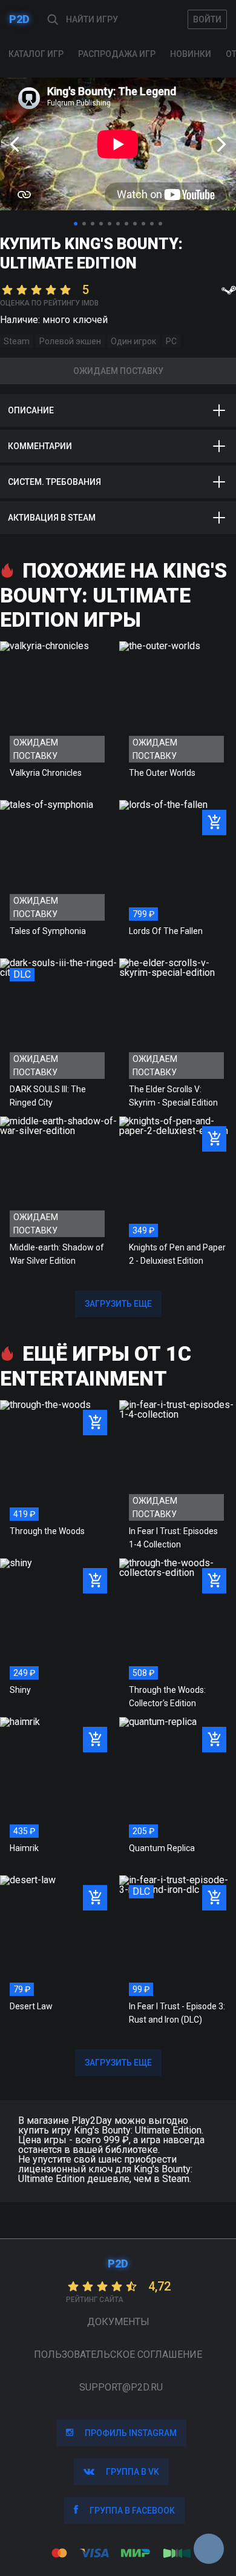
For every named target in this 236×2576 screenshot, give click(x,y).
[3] (93, 224)
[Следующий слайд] (221, 144)
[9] (143, 224)
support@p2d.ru (121, 2387)
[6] (118, 224)
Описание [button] (31, 410)
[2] (84, 224)
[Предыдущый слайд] (15, 144)
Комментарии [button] (40, 446)
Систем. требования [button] (54, 482)
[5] (110, 224)
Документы (118, 2322)
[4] (101, 224)
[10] (152, 224)
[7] (126, 224)
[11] (160, 224)
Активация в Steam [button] (52, 518)
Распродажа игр (117, 54)
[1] (76, 224)
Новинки (191, 54)
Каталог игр (36, 54)
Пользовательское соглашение (118, 2354)
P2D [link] (19, 19)
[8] (135, 224)
